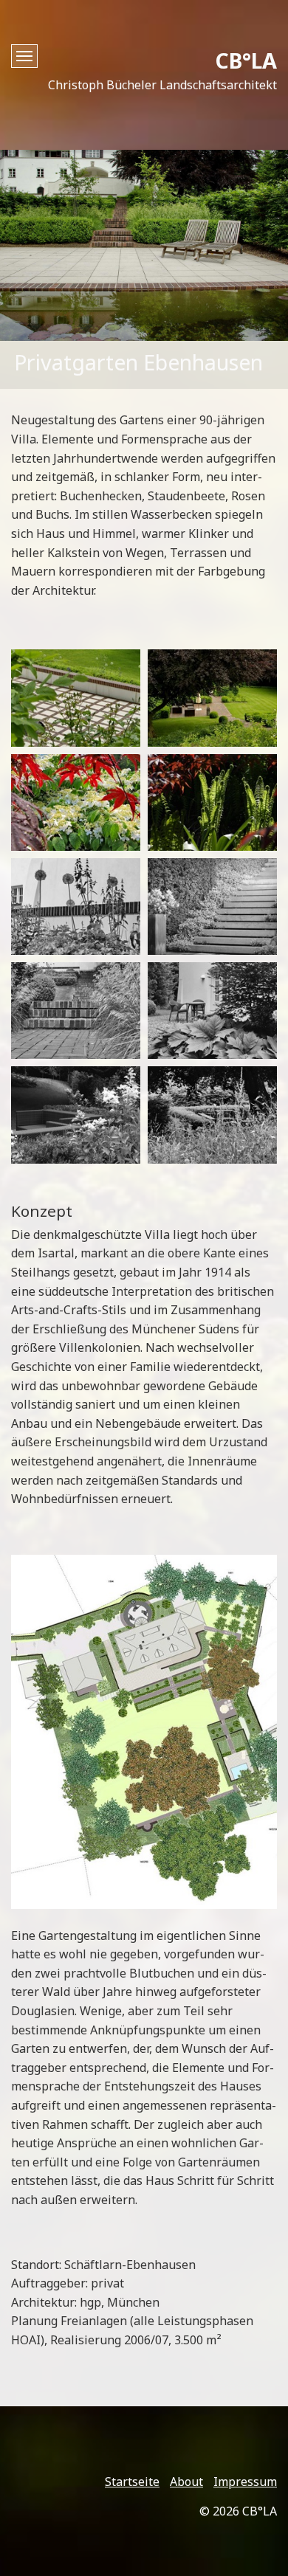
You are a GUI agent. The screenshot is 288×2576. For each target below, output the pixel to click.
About (186, 2482)
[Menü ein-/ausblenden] (24, 56)
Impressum (245, 2482)
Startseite (132, 2482)
